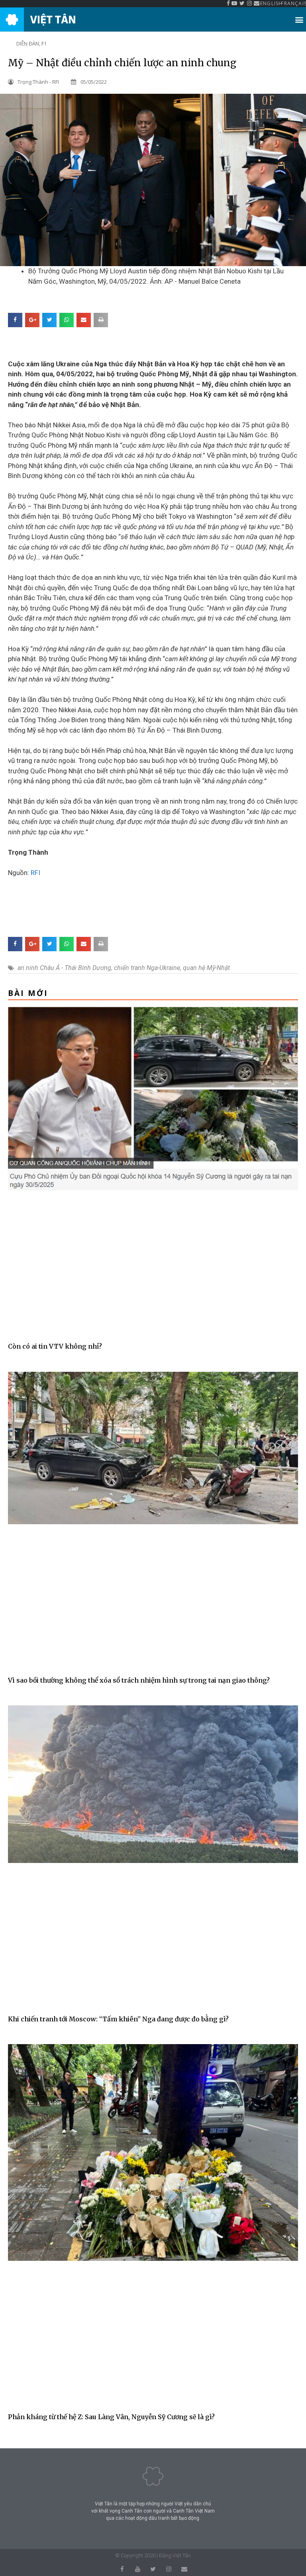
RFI (35, 873)
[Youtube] (138, 2569)
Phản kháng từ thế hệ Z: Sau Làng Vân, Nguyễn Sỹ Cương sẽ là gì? (111, 2417)
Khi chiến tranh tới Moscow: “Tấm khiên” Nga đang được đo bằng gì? (118, 2019)
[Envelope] (184, 2569)
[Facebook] (122, 2569)
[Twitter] (153, 2569)
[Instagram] (169, 2569)
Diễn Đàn (28, 43)
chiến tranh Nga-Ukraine (147, 968)
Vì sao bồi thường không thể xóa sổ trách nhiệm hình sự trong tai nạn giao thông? (139, 1680)
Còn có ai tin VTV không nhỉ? (55, 1346)
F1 (44, 43)
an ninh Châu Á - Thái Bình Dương (64, 968)
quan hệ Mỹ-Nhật (206, 968)
